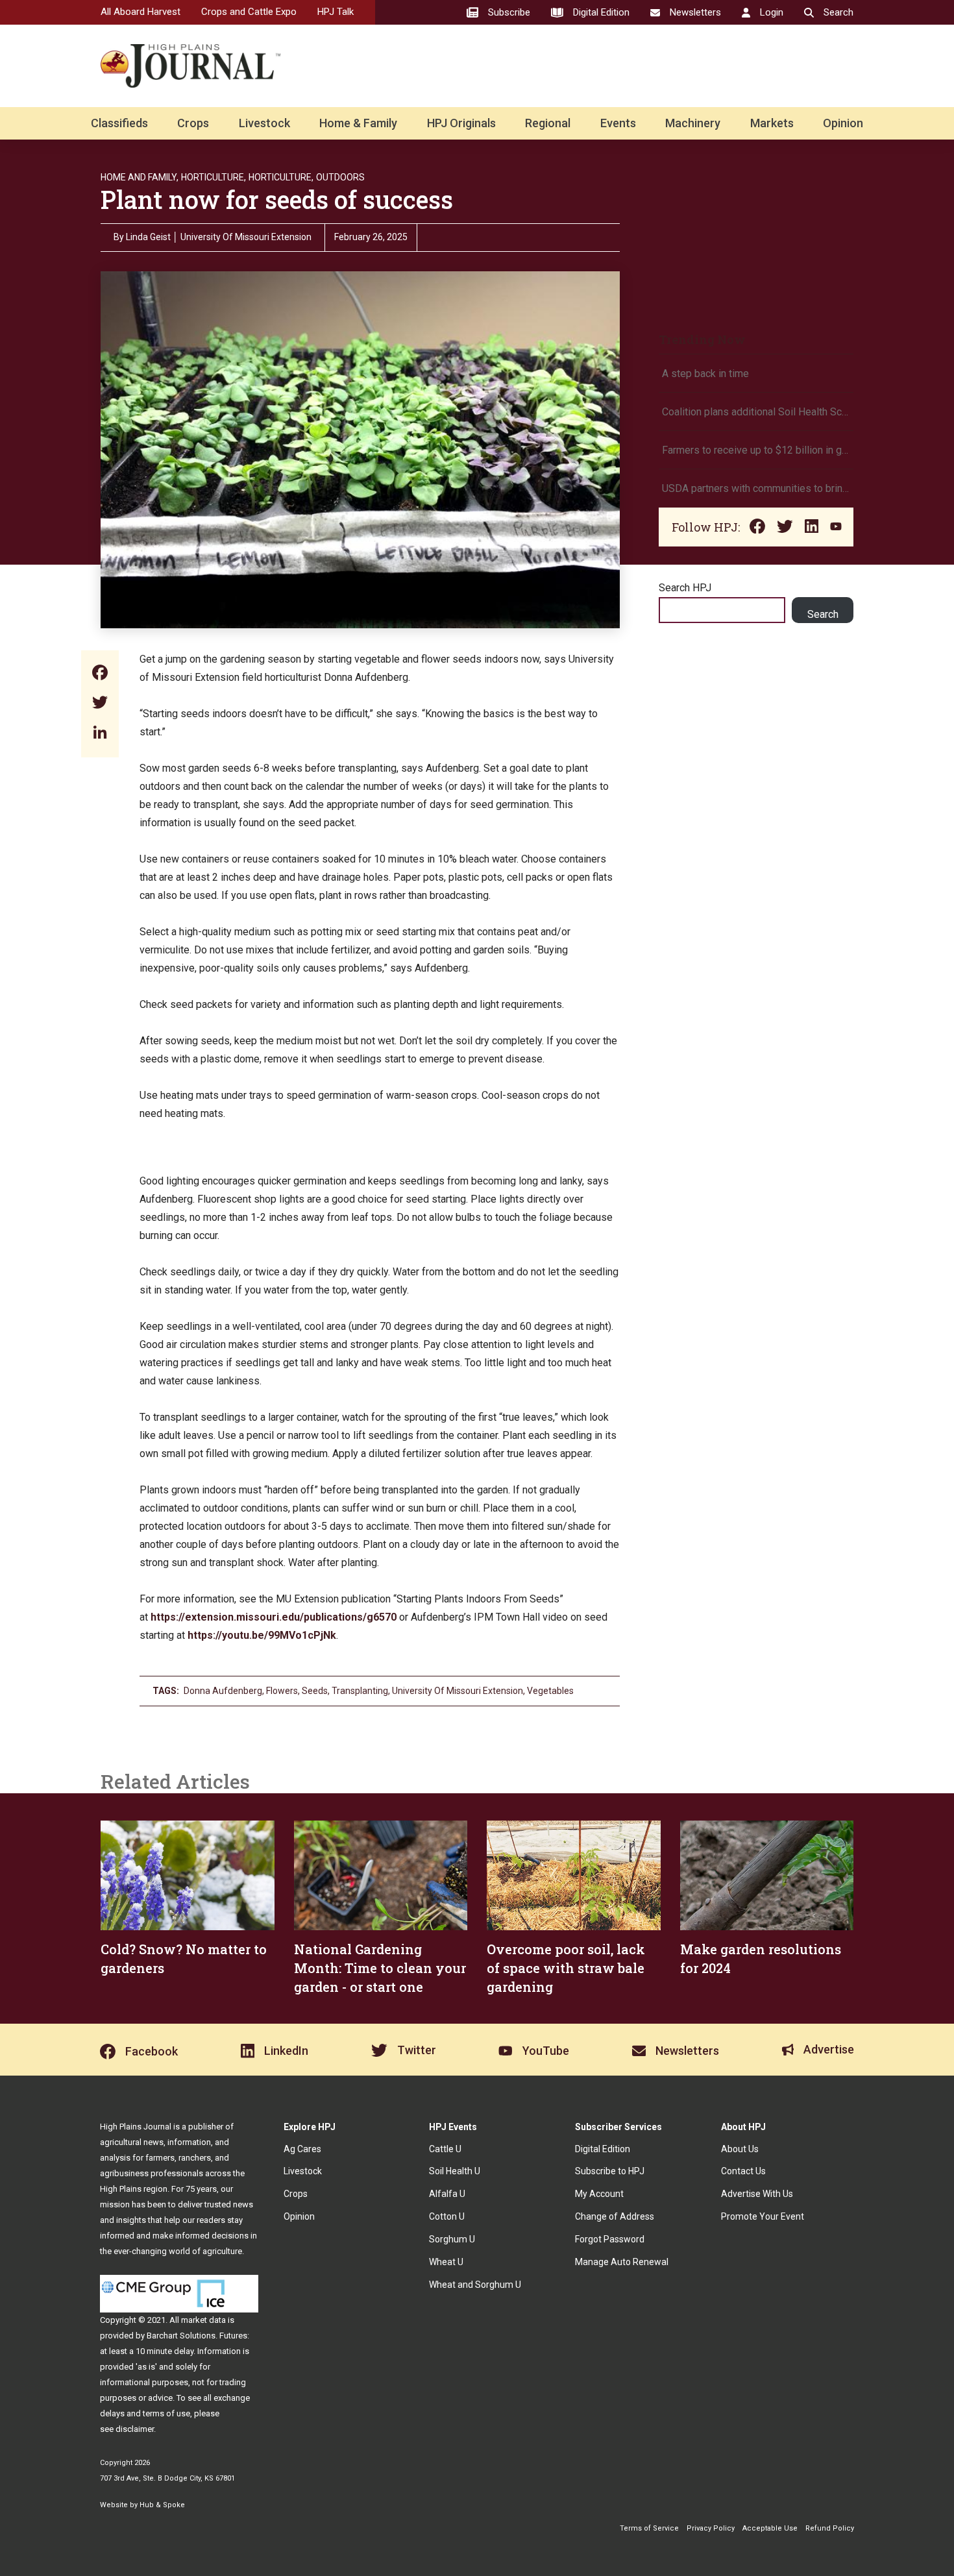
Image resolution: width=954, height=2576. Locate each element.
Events (618, 123)
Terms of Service (649, 2528)
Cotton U (447, 2216)
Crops (193, 123)
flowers (282, 1691)
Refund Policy (830, 2528)
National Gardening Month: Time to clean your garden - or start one (380, 1968)
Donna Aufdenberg (223, 1691)
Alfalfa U (447, 2194)
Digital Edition (603, 2149)
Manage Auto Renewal (622, 2262)
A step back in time (707, 374)
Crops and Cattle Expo (249, 12)
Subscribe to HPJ (610, 2171)
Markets (772, 123)
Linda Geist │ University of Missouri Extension (219, 237)
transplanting (360, 1691)
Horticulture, (214, 177)
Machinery (693, 123)
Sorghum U (452, 2239)
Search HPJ (685, 588)
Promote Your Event (763, 2216)
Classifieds (119, 123)
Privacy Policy (711, 2528)
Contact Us (743, 2171)
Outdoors (340, 177)
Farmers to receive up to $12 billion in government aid (756, 450)
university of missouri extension (458, 1691)
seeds (315, 1691)
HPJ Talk (336, 12)
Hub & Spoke (162, 2505)
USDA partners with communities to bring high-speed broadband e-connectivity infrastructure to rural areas (756, 488)
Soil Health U (455, 2171)
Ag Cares (302, 2149)
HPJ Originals (461, 123)
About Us (740, 2149)
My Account (599, 2194)
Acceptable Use (770, 2528)
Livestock (264, 123)
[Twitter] (100, 704)
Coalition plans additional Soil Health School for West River (756, 412)
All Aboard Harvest (141, 12)
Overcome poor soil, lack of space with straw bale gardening (566, 1968)
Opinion (843, 123)
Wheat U (446, 2262)
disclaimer (135, 2429)
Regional (548, 123)
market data (203, 2320)
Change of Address (615, 2216)
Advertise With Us (757, 2194)
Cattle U (445, 2149)
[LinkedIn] (100, 734)
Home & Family (358, 123)
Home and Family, (140, 177)
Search (823, 614)
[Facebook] (100, 674)
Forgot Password (610, 2239)
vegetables (550, 1691)
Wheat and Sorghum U (475, 2285)
